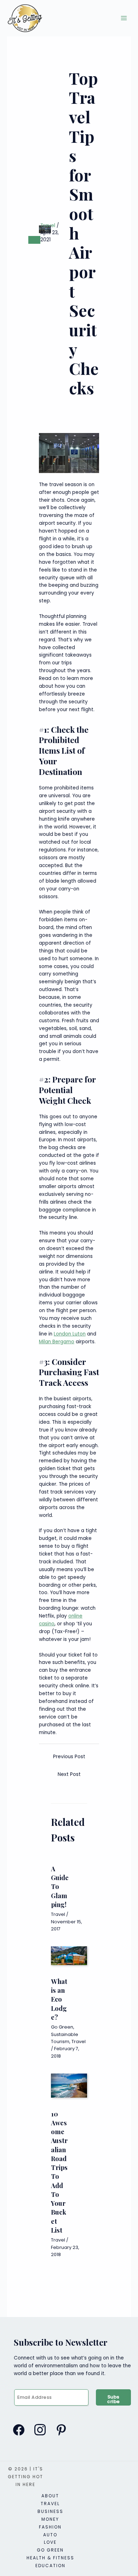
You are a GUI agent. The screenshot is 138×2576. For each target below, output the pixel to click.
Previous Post (69, 1757)
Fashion (50, 2527)
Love (50, 2542)
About (50, 2496)
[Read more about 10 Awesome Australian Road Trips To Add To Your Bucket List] (69, 2085)
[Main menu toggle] (124, 18)
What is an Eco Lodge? (59, 1999)
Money (50, 2519)
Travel (48, 226)
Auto (50, 2535)
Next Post (69, 1774)
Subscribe (114, 2399)
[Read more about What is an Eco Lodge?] (69, 1955)
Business (50, 2511)
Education (50, 2566)
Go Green (62, 2027)
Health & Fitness (50, 2558)
